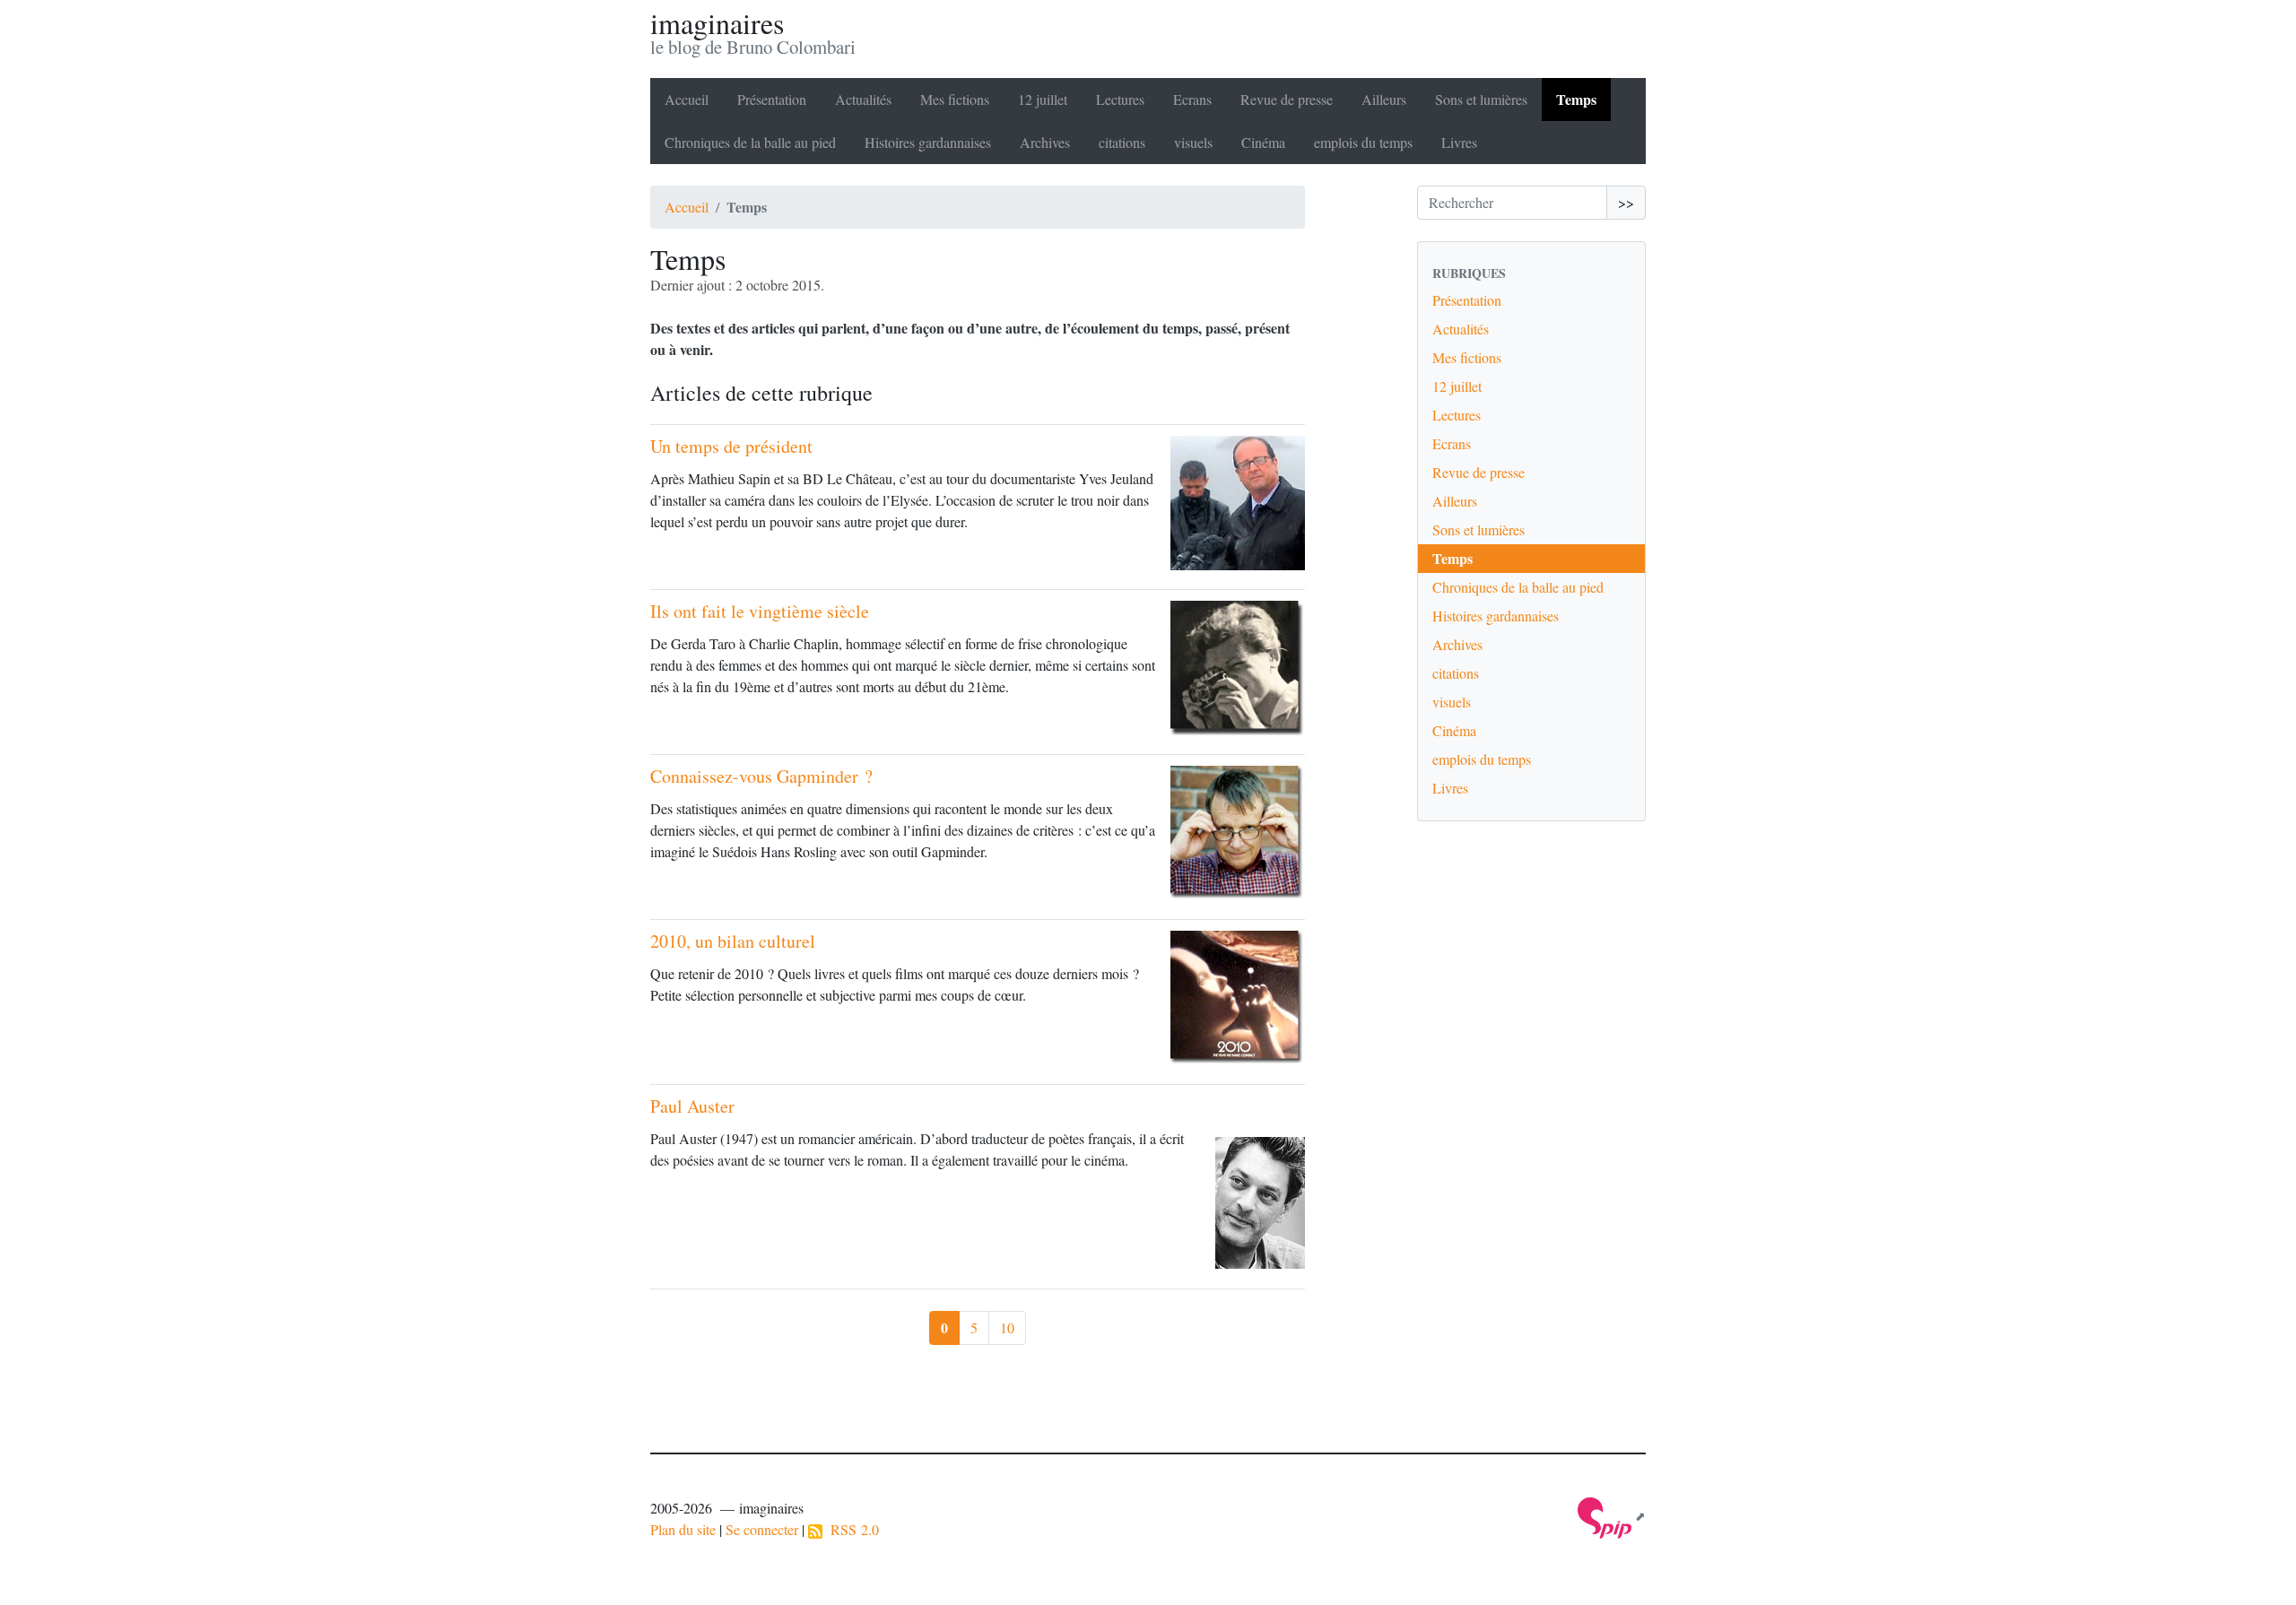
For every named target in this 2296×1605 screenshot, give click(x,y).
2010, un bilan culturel (733, 941)
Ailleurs (1384, 99)
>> (1626, 202)
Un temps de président (731, 446)
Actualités (863, 99)
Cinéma (1263, 142)
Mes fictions (955, 99)
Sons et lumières (1481, 99)
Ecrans (1192, 99)
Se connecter (762, 1529)
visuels (1193, 142)
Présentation (772, 99)
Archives (1045, 142)
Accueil (687, 99)
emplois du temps (1363, 142)
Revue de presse (1287, 99)
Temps (1576, 99)
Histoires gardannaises (928, 142)
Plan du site (683, 1529)
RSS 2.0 (851, 1529)
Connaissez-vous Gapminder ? (761, 776)
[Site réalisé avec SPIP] (1612, 1516)
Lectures (1120, 99)
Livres (1459, 142)
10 (1007, 1327)
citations (1122, 142)
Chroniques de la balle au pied (750, 142)
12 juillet (1043, 99)
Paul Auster (692, 1106)
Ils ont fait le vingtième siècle (760, 611)
